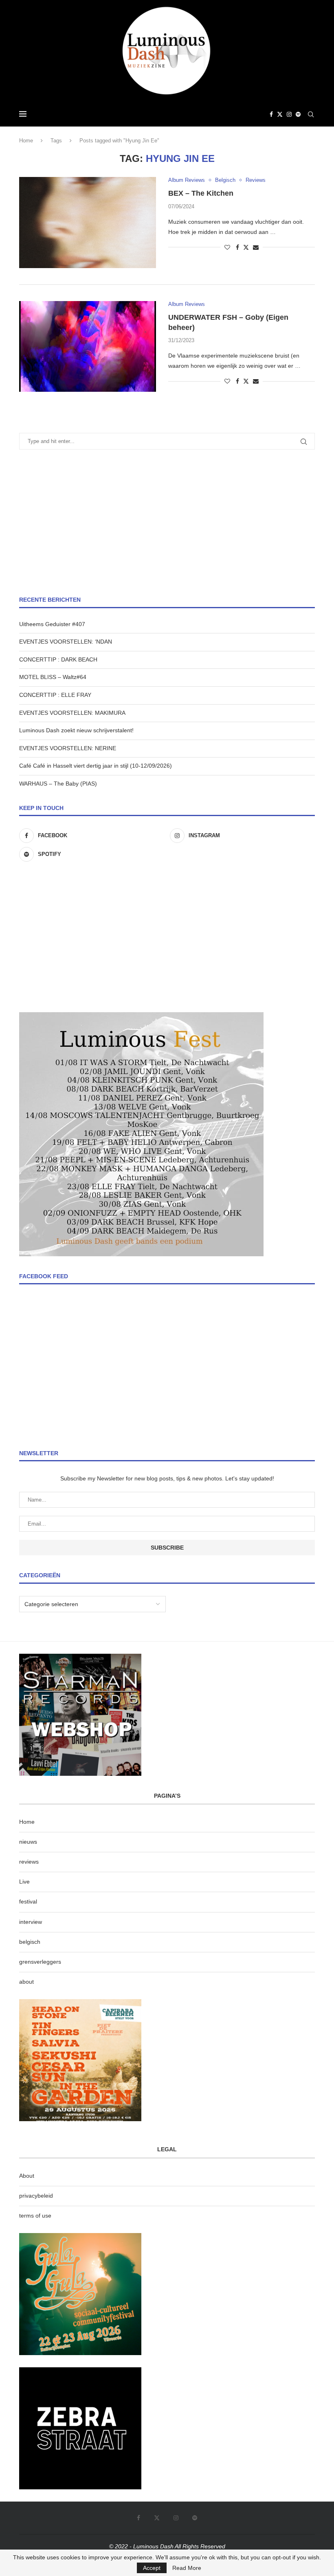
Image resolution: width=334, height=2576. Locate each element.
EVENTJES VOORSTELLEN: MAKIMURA (72, 713)
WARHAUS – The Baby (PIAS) (58, 784)
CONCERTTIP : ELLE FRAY (55, 695)
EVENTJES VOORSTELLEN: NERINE (68, 748)
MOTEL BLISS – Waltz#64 (53, 677)
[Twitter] (280, 114)
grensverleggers (40, 1962)
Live (24, 1882)
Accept (152, 2568)
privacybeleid (36, 2196)
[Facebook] (271, 114)
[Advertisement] (167, 523)
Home (26, 141)
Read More (187, 2568)
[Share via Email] (256, 247)
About (27, 2176)
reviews (29, 1862)
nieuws (28, 1842)
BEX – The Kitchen (201, 193)
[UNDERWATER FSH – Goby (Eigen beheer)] (88, 347)
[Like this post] (227, 247)
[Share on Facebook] (237, 247)
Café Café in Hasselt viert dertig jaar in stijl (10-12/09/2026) (96, 766)
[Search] (311, 114)
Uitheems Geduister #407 (52, 624)
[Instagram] (289, 114)
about (26, 1982)
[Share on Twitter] (246, 247)
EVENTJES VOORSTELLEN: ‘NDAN (66, 642)
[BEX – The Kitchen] (88, 223)
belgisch (30, 1942)
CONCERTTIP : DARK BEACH (58, 659)
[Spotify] (298, 114)
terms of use (35, 2216)
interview (31, 1922)
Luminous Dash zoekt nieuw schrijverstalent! (76, 730)
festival (28, 1901)
